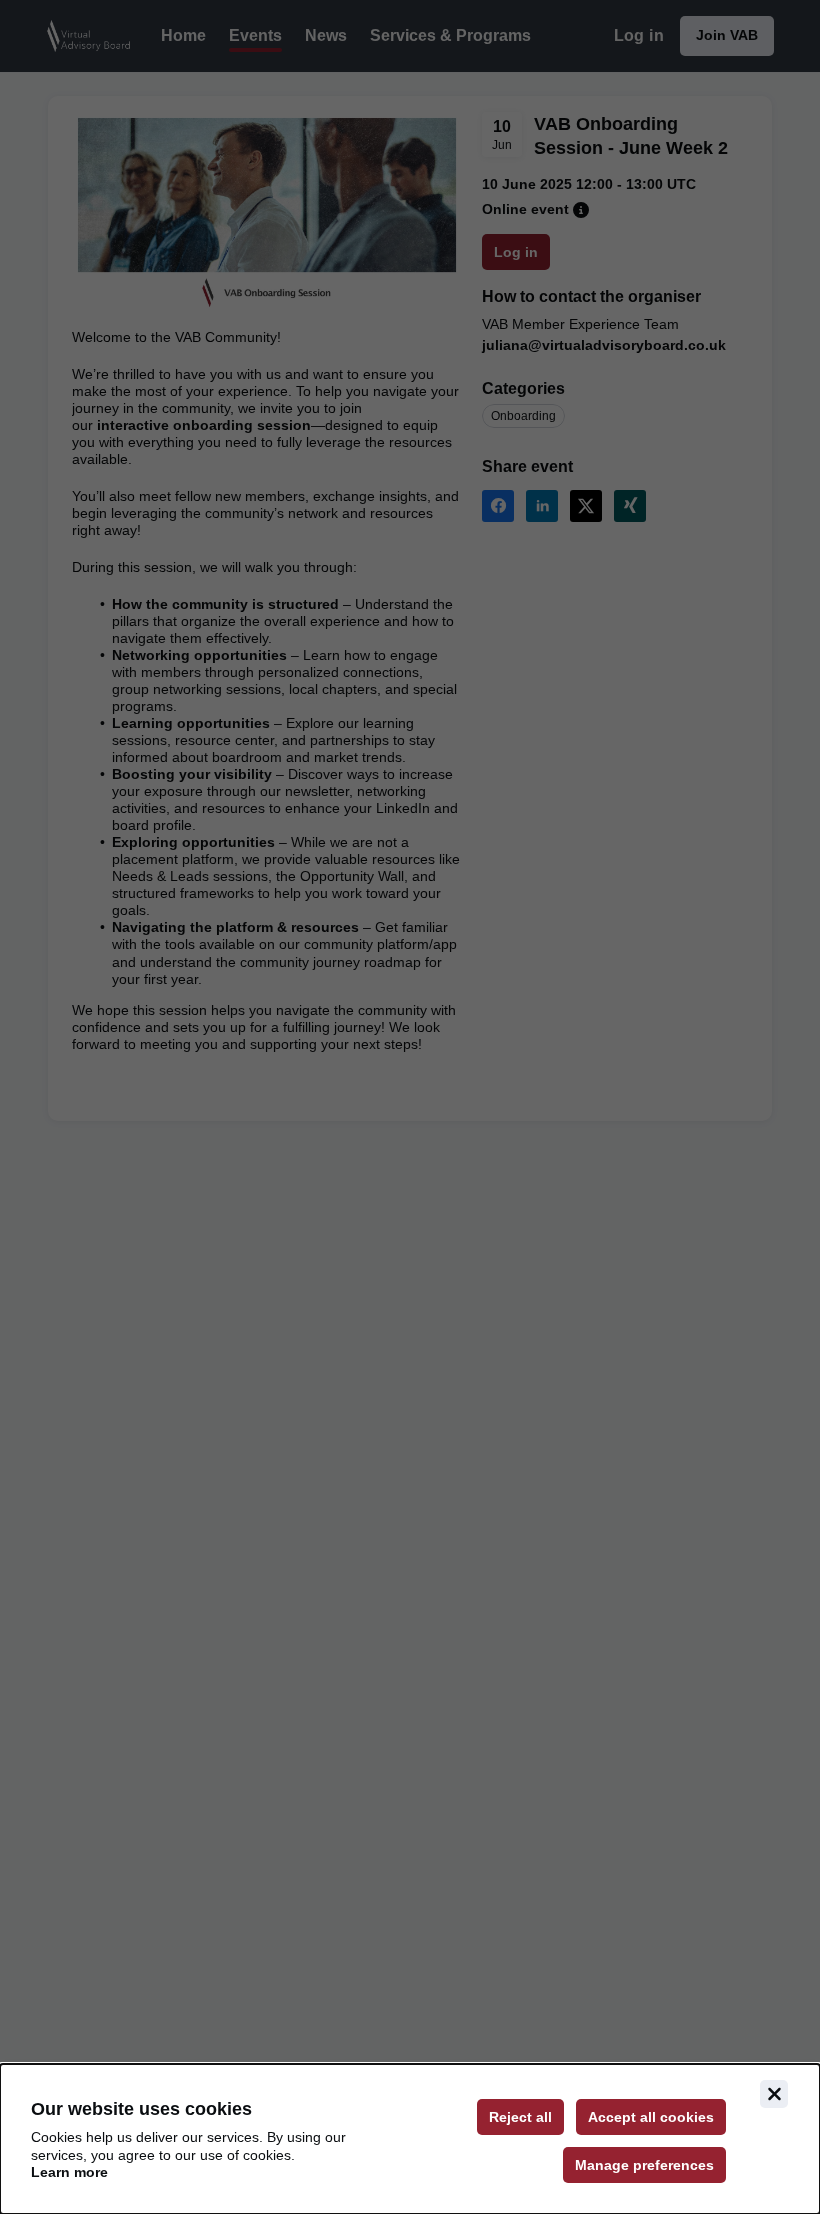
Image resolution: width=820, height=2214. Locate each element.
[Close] (774, 2094)
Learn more (69, 2172)
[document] (410, 2139)
